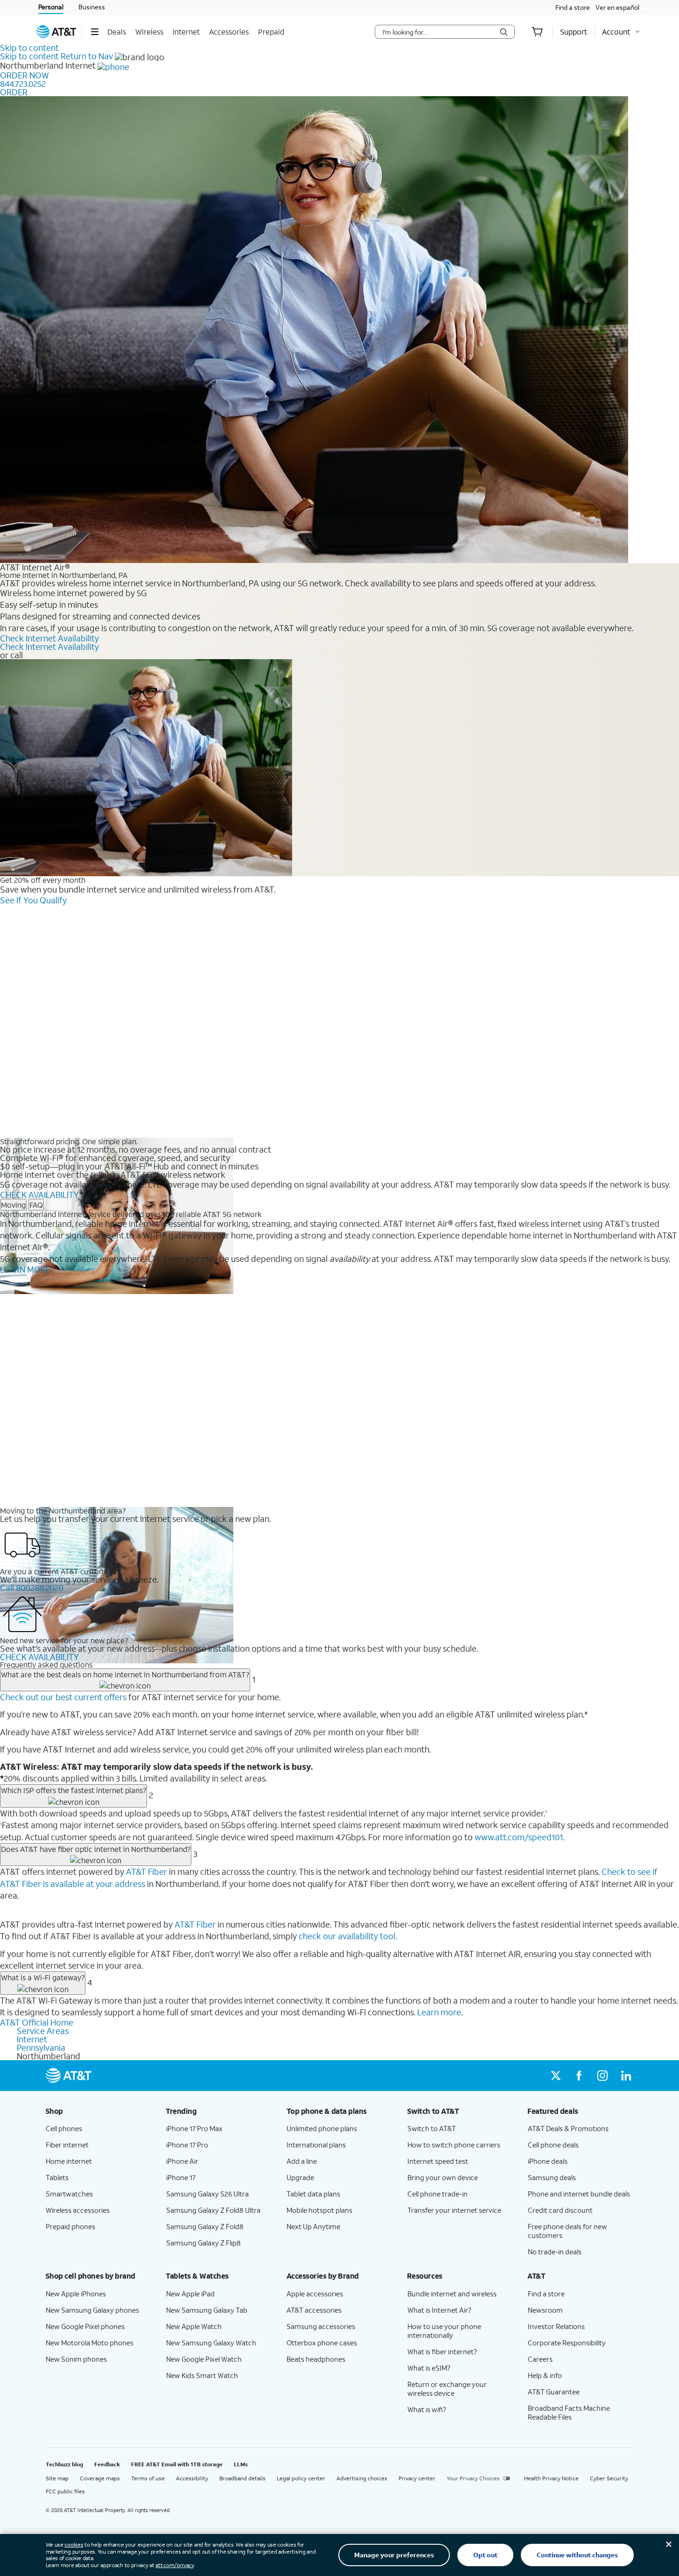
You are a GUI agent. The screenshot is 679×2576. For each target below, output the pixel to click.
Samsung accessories (321, 2326)
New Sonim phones (76, 2359)
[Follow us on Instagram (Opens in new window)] (602, 2076)
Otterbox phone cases (322, 2343)
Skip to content (29, 48)
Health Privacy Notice (551, 2478)
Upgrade (300, 2177)
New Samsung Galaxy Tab (207, 2310)
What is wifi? (427, 2409)
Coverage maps (100, 2478)
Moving (13, 1205)
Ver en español (617, 7)
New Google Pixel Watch (204, 2359)
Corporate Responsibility (567, 2343)
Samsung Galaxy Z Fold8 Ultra (213, 2210)
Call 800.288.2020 (32, 1588)
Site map (57, 2478)
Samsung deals (552, 2177)
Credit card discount (560, 2210)
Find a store (573, 7)
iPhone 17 (181, 2177)
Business (92, 7)
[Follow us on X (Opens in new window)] (556, 2076)
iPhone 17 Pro (187, 2145)
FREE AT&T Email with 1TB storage (177, 2464)
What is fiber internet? (442, 2351)
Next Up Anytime (313, 2226)
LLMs (241, 2464)
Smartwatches (69, 2194)
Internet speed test (438, 2161)
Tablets (57, 2177)
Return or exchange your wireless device (447, 2389)
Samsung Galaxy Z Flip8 (203, 2243)
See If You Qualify (33, 900)
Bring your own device (443, 2177)
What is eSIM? (429, 2368)
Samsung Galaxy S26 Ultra (207, 2194)
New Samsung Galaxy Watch (211, 2343)
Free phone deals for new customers (567, 2231)
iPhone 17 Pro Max (194, 2128)
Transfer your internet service (454, 2210)
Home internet (69, 2161)
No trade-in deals (555, 2252)
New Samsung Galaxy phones (92, 2310)
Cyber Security (609, 2478)
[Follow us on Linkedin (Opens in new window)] (626, 2076)
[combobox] (438, 32)
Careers (540, 2359)
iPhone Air (182, 2161)
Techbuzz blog (64, 2464)
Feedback (107, 2464)
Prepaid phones (70, 2226)
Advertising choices (362, 2478)
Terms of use (148, 2478)
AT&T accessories (314, 2310)
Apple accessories (315, 2294)
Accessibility (192, 2478)
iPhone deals (548, 2161)
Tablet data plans (313, 2194)
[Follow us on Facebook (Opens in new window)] (579, 2076)
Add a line (302, 2161)
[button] (94, 32)
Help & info (545, 2375)
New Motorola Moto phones (90, 2343)
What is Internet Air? (439, 2310)
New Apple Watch (194, 2326)
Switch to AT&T (432, 2128)
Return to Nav (87, 56)
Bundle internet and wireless (452, 2294)
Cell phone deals (553, 2145)
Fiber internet (67, 2145)
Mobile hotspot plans (319, 2210)
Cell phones (64, 2128)
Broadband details (242, 2478)
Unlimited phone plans (322, 2128)
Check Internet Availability (49, 638)
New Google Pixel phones (85, 2326)
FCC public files (65, 2491)
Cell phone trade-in (437, 2194)
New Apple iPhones (76, 2294)
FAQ (36, 1205)
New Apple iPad (190, 2294)
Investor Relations (556, 2326)
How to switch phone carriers (454, 2145)
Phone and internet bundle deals (579, 2194)
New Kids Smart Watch (202, 2375)
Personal (51, 7)
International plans (316, 2145)
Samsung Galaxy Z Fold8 (205, 2226)
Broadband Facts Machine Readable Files (569, 2412)
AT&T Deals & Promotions (568, 2128)
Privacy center (417, 2478)
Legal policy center (301, 2478)
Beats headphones (316, 2359)
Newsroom (545, 2310)
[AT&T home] (56, 32)
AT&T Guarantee (554, 2392)
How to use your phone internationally (444, 2331)
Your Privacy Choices (473, 2478)
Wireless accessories (78, 2210)
